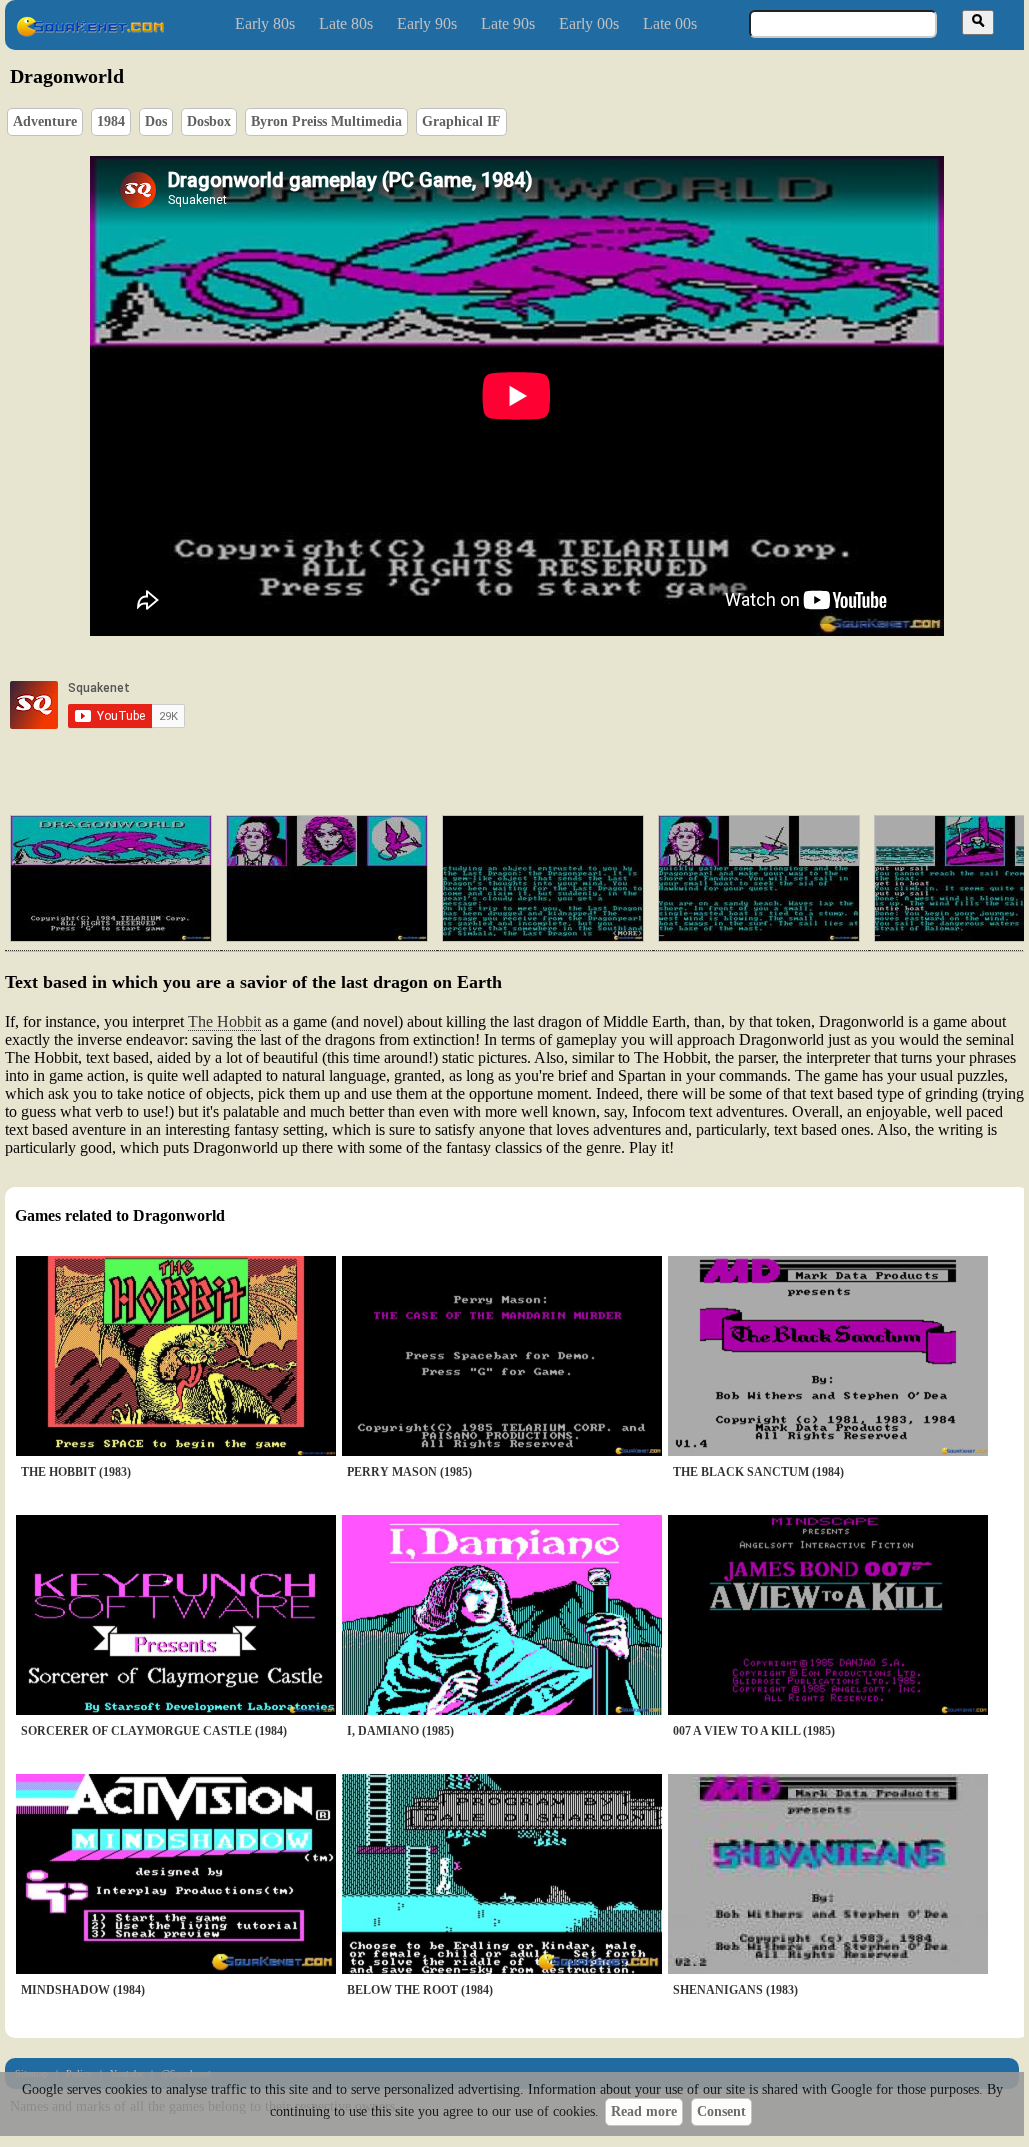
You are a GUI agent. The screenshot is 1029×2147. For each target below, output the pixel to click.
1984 (111, 121)
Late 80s (346, 23)
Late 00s (670, 23)
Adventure (45, 121)
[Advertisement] (574, 705)
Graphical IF (461, 121)
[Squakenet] (90, 32)
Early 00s (589, 23)
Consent (721, 2111)
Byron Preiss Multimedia (326, 121)
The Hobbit (224, 1021)
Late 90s (508, 23)
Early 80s (265, 23)
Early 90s (427, 23)
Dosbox (209, 121)
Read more (644, 2111)
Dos (156, 121)
